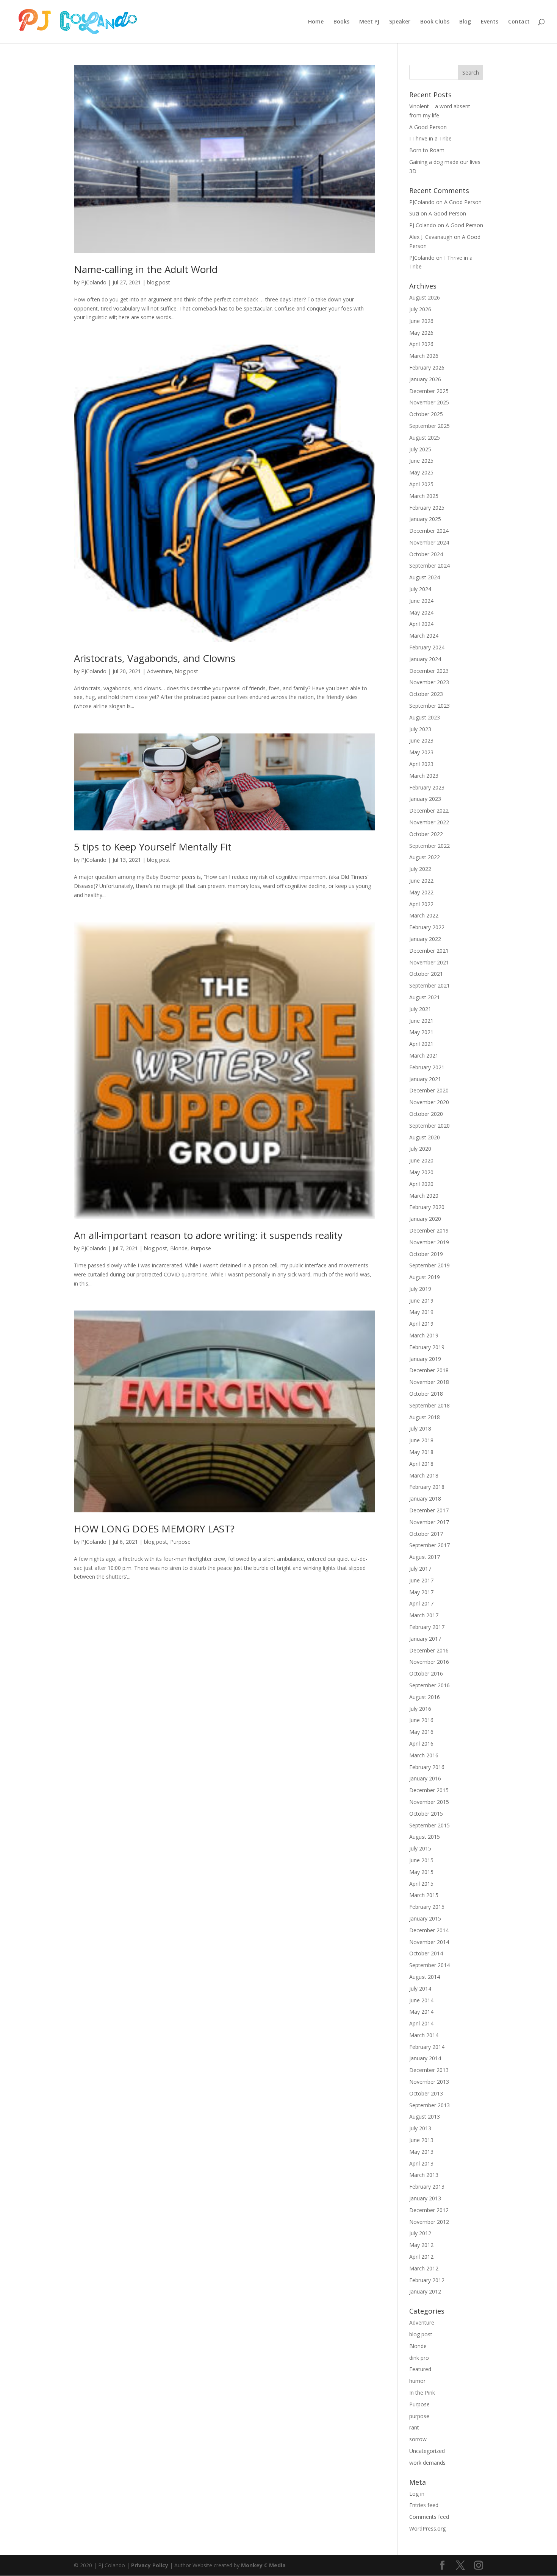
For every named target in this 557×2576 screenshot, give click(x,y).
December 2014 (429, 1930)
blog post (159, 282)
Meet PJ (369, 22)
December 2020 (429, 1090)
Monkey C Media (263, 2565)
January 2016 (425, 1778)
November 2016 (429, 1662)
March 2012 (424, 2268)
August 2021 (425, 997)
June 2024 (421, 601)
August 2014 (425, 1977)
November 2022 (429, 822)
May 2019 (421, 1312)
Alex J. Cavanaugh (431, 237)
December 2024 (429, 531)
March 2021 (424, 1056)
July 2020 (420, 1149)
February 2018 (427, 1487)
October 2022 (426, 834)
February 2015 (427, 1907)
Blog (465, 22)
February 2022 (427, 927)
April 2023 (421, 764)
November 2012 (429, 2222)
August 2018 (425, 1417)
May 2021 (421, 1032)
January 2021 (425, 1079)
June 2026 (421, 321)
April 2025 (421, 484)
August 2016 (425, 1697)
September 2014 (429, 1965)
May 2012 (421, 2245)
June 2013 (421, 2140)
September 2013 (429, 2105)
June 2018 (421, 1440)
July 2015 (420, 1848)
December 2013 (429, 2070)
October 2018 (426, 1394)
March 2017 (424, 1615)
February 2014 (427, 2047)
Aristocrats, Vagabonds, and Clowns (155, 658)
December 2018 (429, 1370)
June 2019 (421, 1300)
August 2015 (425, 1837)
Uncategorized (427, 2451)
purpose (419, 2416)
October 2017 (426, 1534)
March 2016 (424, 1755)
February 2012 (427, 2280)
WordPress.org (427, 2528)
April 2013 (421, 2163)
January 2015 (425, 1918)
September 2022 (429, 846)
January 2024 (425, 659)
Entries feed (424, 2505)
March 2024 (424, 636)
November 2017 (429, 1522)
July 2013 (420, 2128)
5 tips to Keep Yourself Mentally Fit (153, 847)
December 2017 (429, 1510)
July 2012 (420, 2233)
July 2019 (420, 1289)
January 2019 (425, 1359)
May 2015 (421, 1872)
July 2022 (420, 869)
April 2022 (421, 904)
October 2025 (426, 414)
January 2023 (425, 799)
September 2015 (429, 1825)
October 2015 (426, 1814)
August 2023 (425, 717)
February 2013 (427, 2187)
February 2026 (427, 367)
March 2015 (424, 1895)
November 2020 (429, 1102)
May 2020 (421, 1172)
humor (417, 2381)
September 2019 (429, 1265)
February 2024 (427, 647)
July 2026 (420, 309)
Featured (420, 2369)
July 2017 (420, 1569)
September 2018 (429, 1405)
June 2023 (421, 740)
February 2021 (427, 1067)
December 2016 (429, 1650)
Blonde (179, 1248)
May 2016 (421, 1732)
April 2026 (421, 344)
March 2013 (424, 2175)
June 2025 (421, 461)
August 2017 (425, 1557)
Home (316, 22)
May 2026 (421, 333)
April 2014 (421, 2023)
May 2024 (421, 612)
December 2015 (429, 1790)
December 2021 (429, 951)
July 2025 (420, 449)
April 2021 (421, 1044)
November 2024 (429, 542)
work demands (427, 2463)
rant (414, 2427)
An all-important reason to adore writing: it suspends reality (208, 1235)
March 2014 (424, 2035)
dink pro (419, 2358)
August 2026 (425, 297)
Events (490, 22)
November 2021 (429, 962)
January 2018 (425, 1499)
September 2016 (429, 1685)
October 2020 (426, 1114)
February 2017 (427, 1627)
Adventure (160, 671)
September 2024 (429, 566)
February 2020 (427, 1207)
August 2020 (425, 1137)
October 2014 (426, 1953)
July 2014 (420, 1989)
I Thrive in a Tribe (430, 138)
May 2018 (421, 1452)
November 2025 (429, 402)
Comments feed (429, 2517)
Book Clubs (435, 22)
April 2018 (421, 1464)
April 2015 (421, 1884)
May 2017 (421, 1592)
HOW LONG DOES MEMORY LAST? (154, 1529)
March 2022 (424, 915)
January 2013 (425, 2198)
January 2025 (425, 519)
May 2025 (421, 472)
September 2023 (429, 706)
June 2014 (421, 2000)
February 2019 (427, 1347)
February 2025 (427, 508)
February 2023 (427, 787)
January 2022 (425, 939)
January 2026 (425, 379)
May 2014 (421, 2012)
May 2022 (421, 892)
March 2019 (424, 1335)
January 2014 (425, 2058)
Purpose (201, 1248)
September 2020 (429, 1126)
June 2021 (421, 1021)
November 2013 (429, 2082)
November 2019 (429, 1242)
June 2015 (421, 1860)
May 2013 (421, 2152)
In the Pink (422, 2393)
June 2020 (421, 1160)
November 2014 (429, 1942)
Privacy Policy (150, 2565)
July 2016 (420, 1709)
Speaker (400, 22)
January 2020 (425, 1219)
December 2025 (429, 391)
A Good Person (428, 127)
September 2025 (429, 426)
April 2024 (421, 624)
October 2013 (426, 2093)
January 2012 (425, 2291)
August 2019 (425, 1277)
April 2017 (421, 1603)
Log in (417, 2494)
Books (341, 22)
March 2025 (424, 496)
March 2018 (424, 1475)
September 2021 (429, 985)
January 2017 (425, 1639)
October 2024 (426, 554)
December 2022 (429, 811)
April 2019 (421, 1324)
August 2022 (425, 857)
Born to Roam (427, 150)
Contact (519, 22)
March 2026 (424, 356)
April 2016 (421, 1744)
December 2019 (429, 1230)
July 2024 (420, 589)
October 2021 (426, 974)
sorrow (418, 2439)
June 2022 (421, 881)
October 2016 (426, 1673)
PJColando (94, 282)
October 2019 (426, 1254)
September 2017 (429, 1545)
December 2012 (429, 2210)
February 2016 (427, 1767)
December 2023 (429, 671)
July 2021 (420, 1009)
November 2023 (429, 682)
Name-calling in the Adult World (146, 269)
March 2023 (424, 776)
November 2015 (429, 1802)
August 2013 (425, 2117)
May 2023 (421, 752)
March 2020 (424, 1196)
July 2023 (420, 729)
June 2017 (421, 1580)
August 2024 (425, 577)
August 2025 (425, 438)
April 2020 (421, 1184)
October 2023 (426, 694)
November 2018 (429, 1382)
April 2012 (421, 2257)
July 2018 (420, 1428)
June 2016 (421, 1720)
